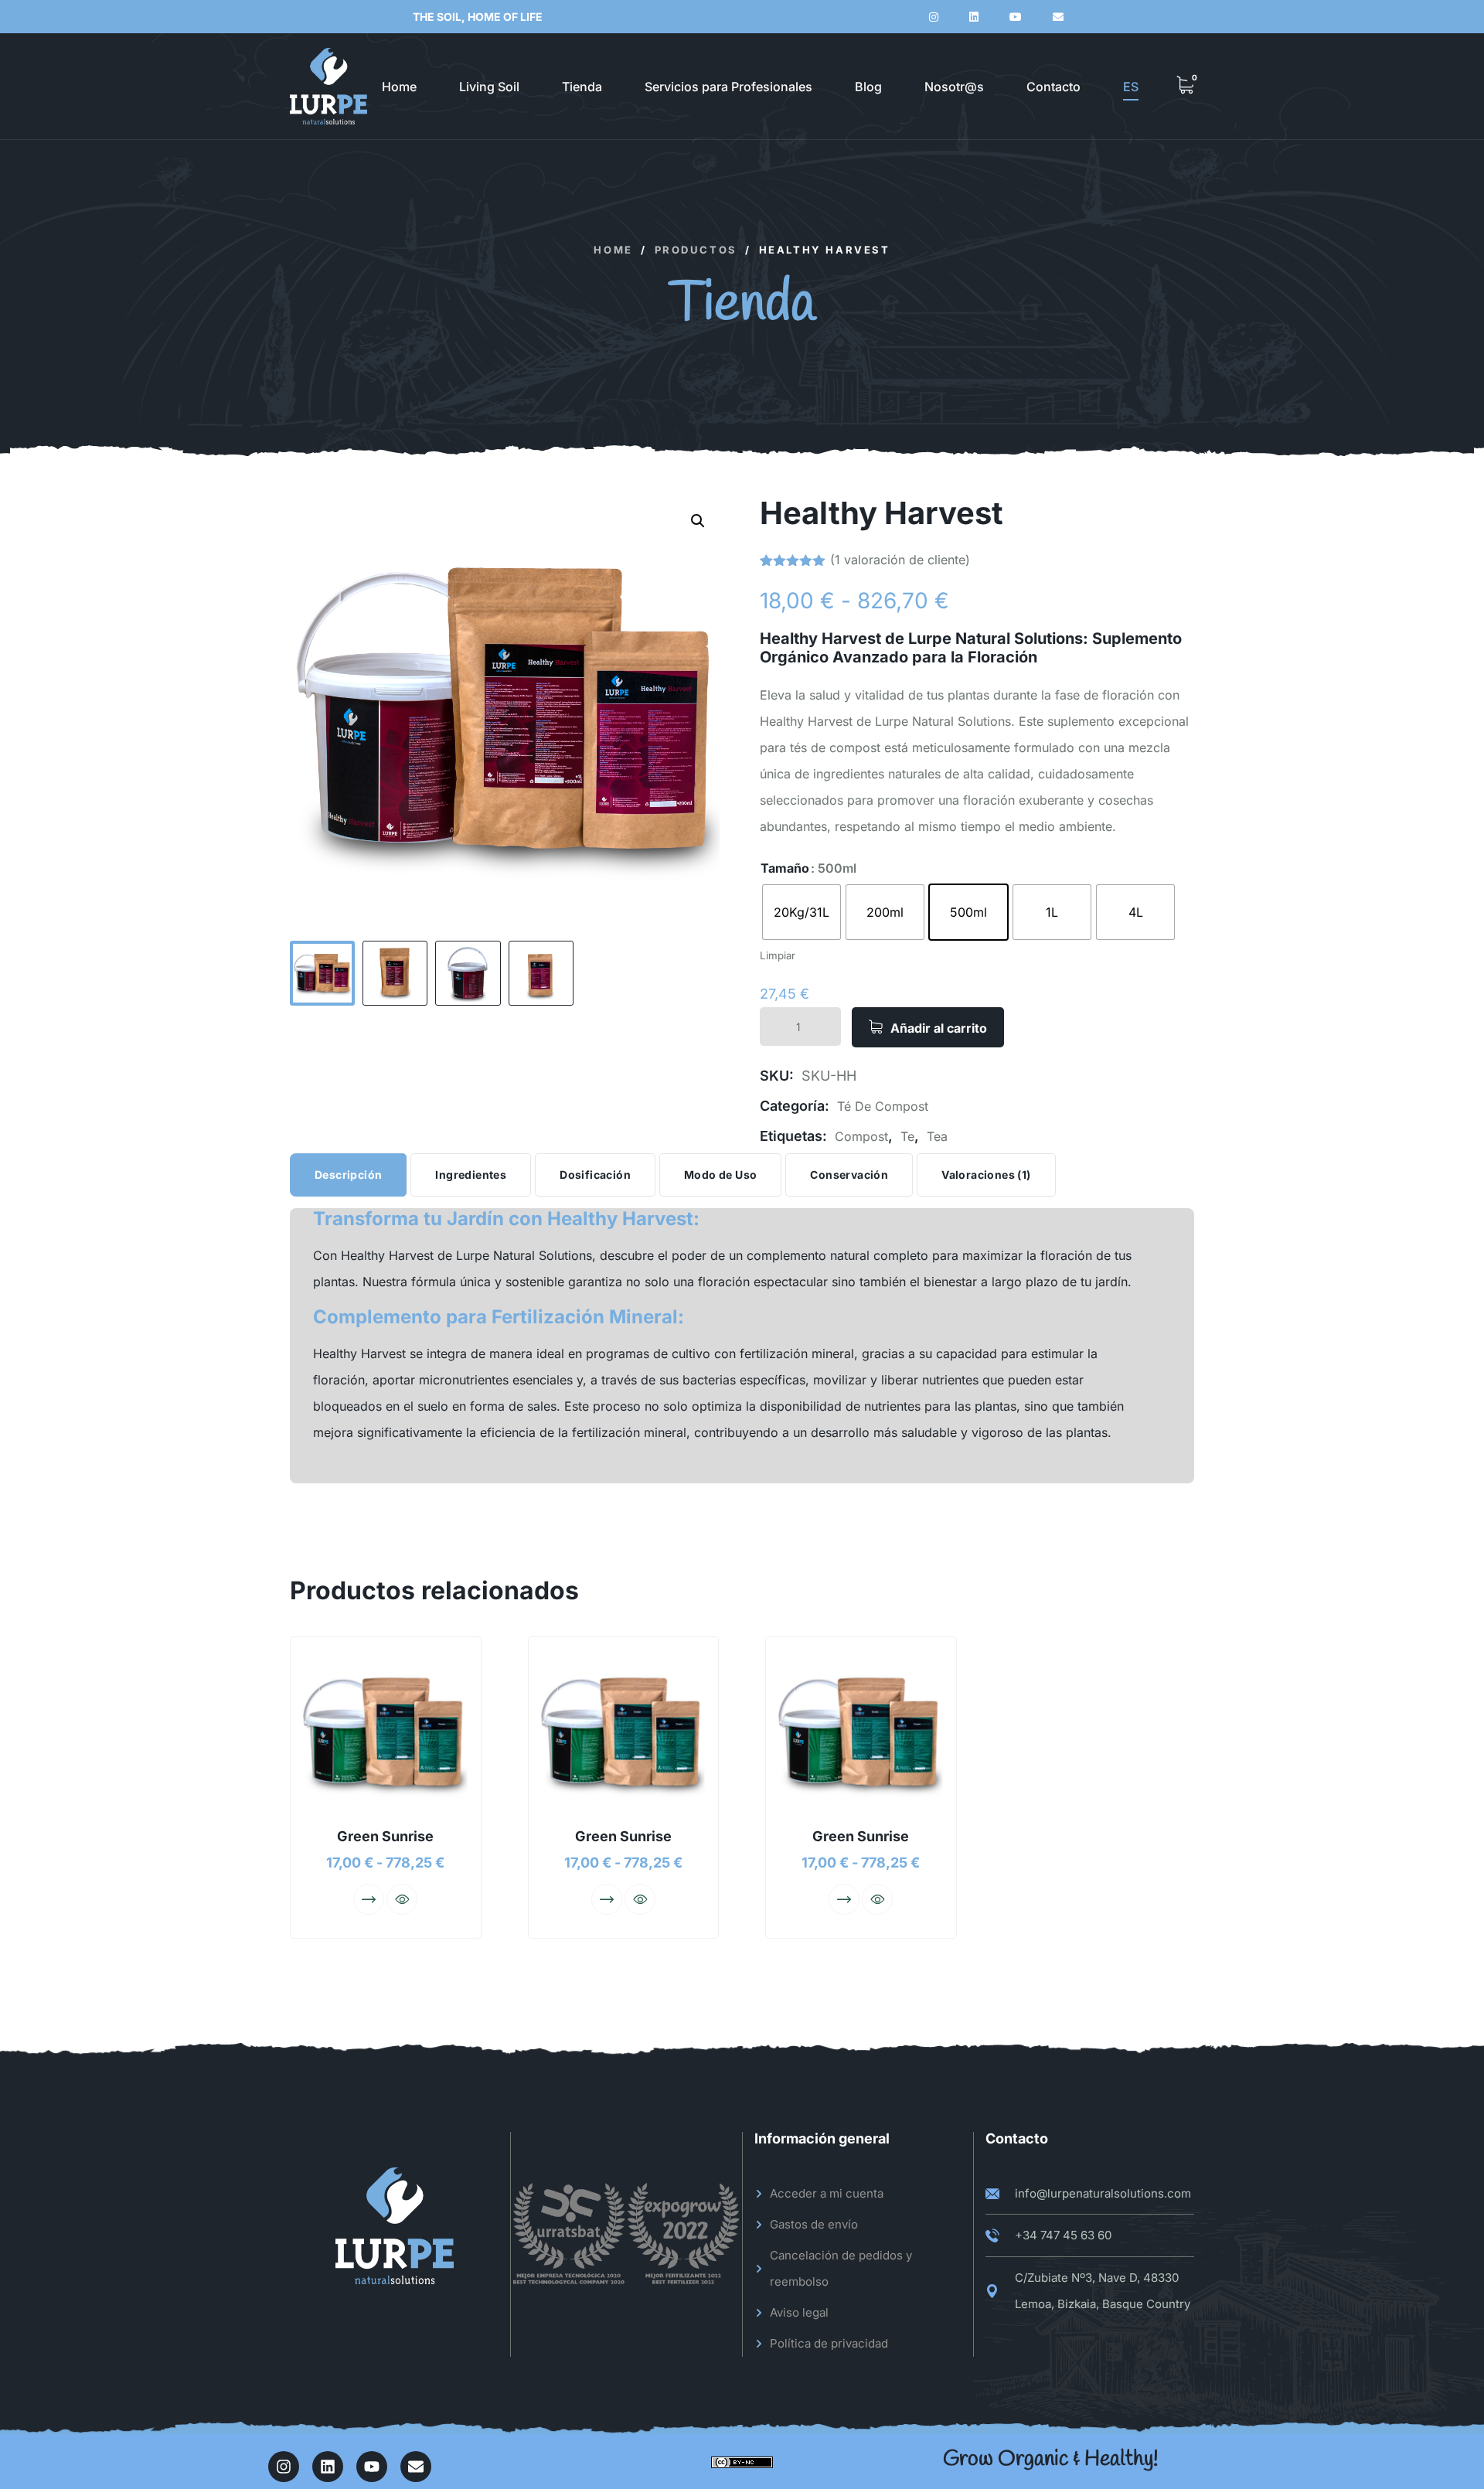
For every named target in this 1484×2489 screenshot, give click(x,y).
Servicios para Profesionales (728, 87)
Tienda (582, 87)
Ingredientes (471, 1175)
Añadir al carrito (939, 1028)
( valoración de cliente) (900, 560)
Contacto (1053, 87)
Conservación (849, 1175)
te (907, 1136)
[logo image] (328, 86)
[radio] (802, 912)
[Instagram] (284, 2467)
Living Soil (489, 87)
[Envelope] (416, 2467)
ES (1131, 87)
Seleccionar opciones (369, 1899)
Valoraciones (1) (986, 1175)
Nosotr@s (954, 87)
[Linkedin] (328, 2467)
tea (937, 1136)
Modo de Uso (720, 1175)
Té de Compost (883, 1106)
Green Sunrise (385, 1836)
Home (399, 87)
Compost (861, 1136)
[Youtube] (372, 2467)
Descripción (348, 1175)
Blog (868, 87)
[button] (698, 521)
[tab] (348, 1175)
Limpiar (778, 955)
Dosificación (595, 1175)
